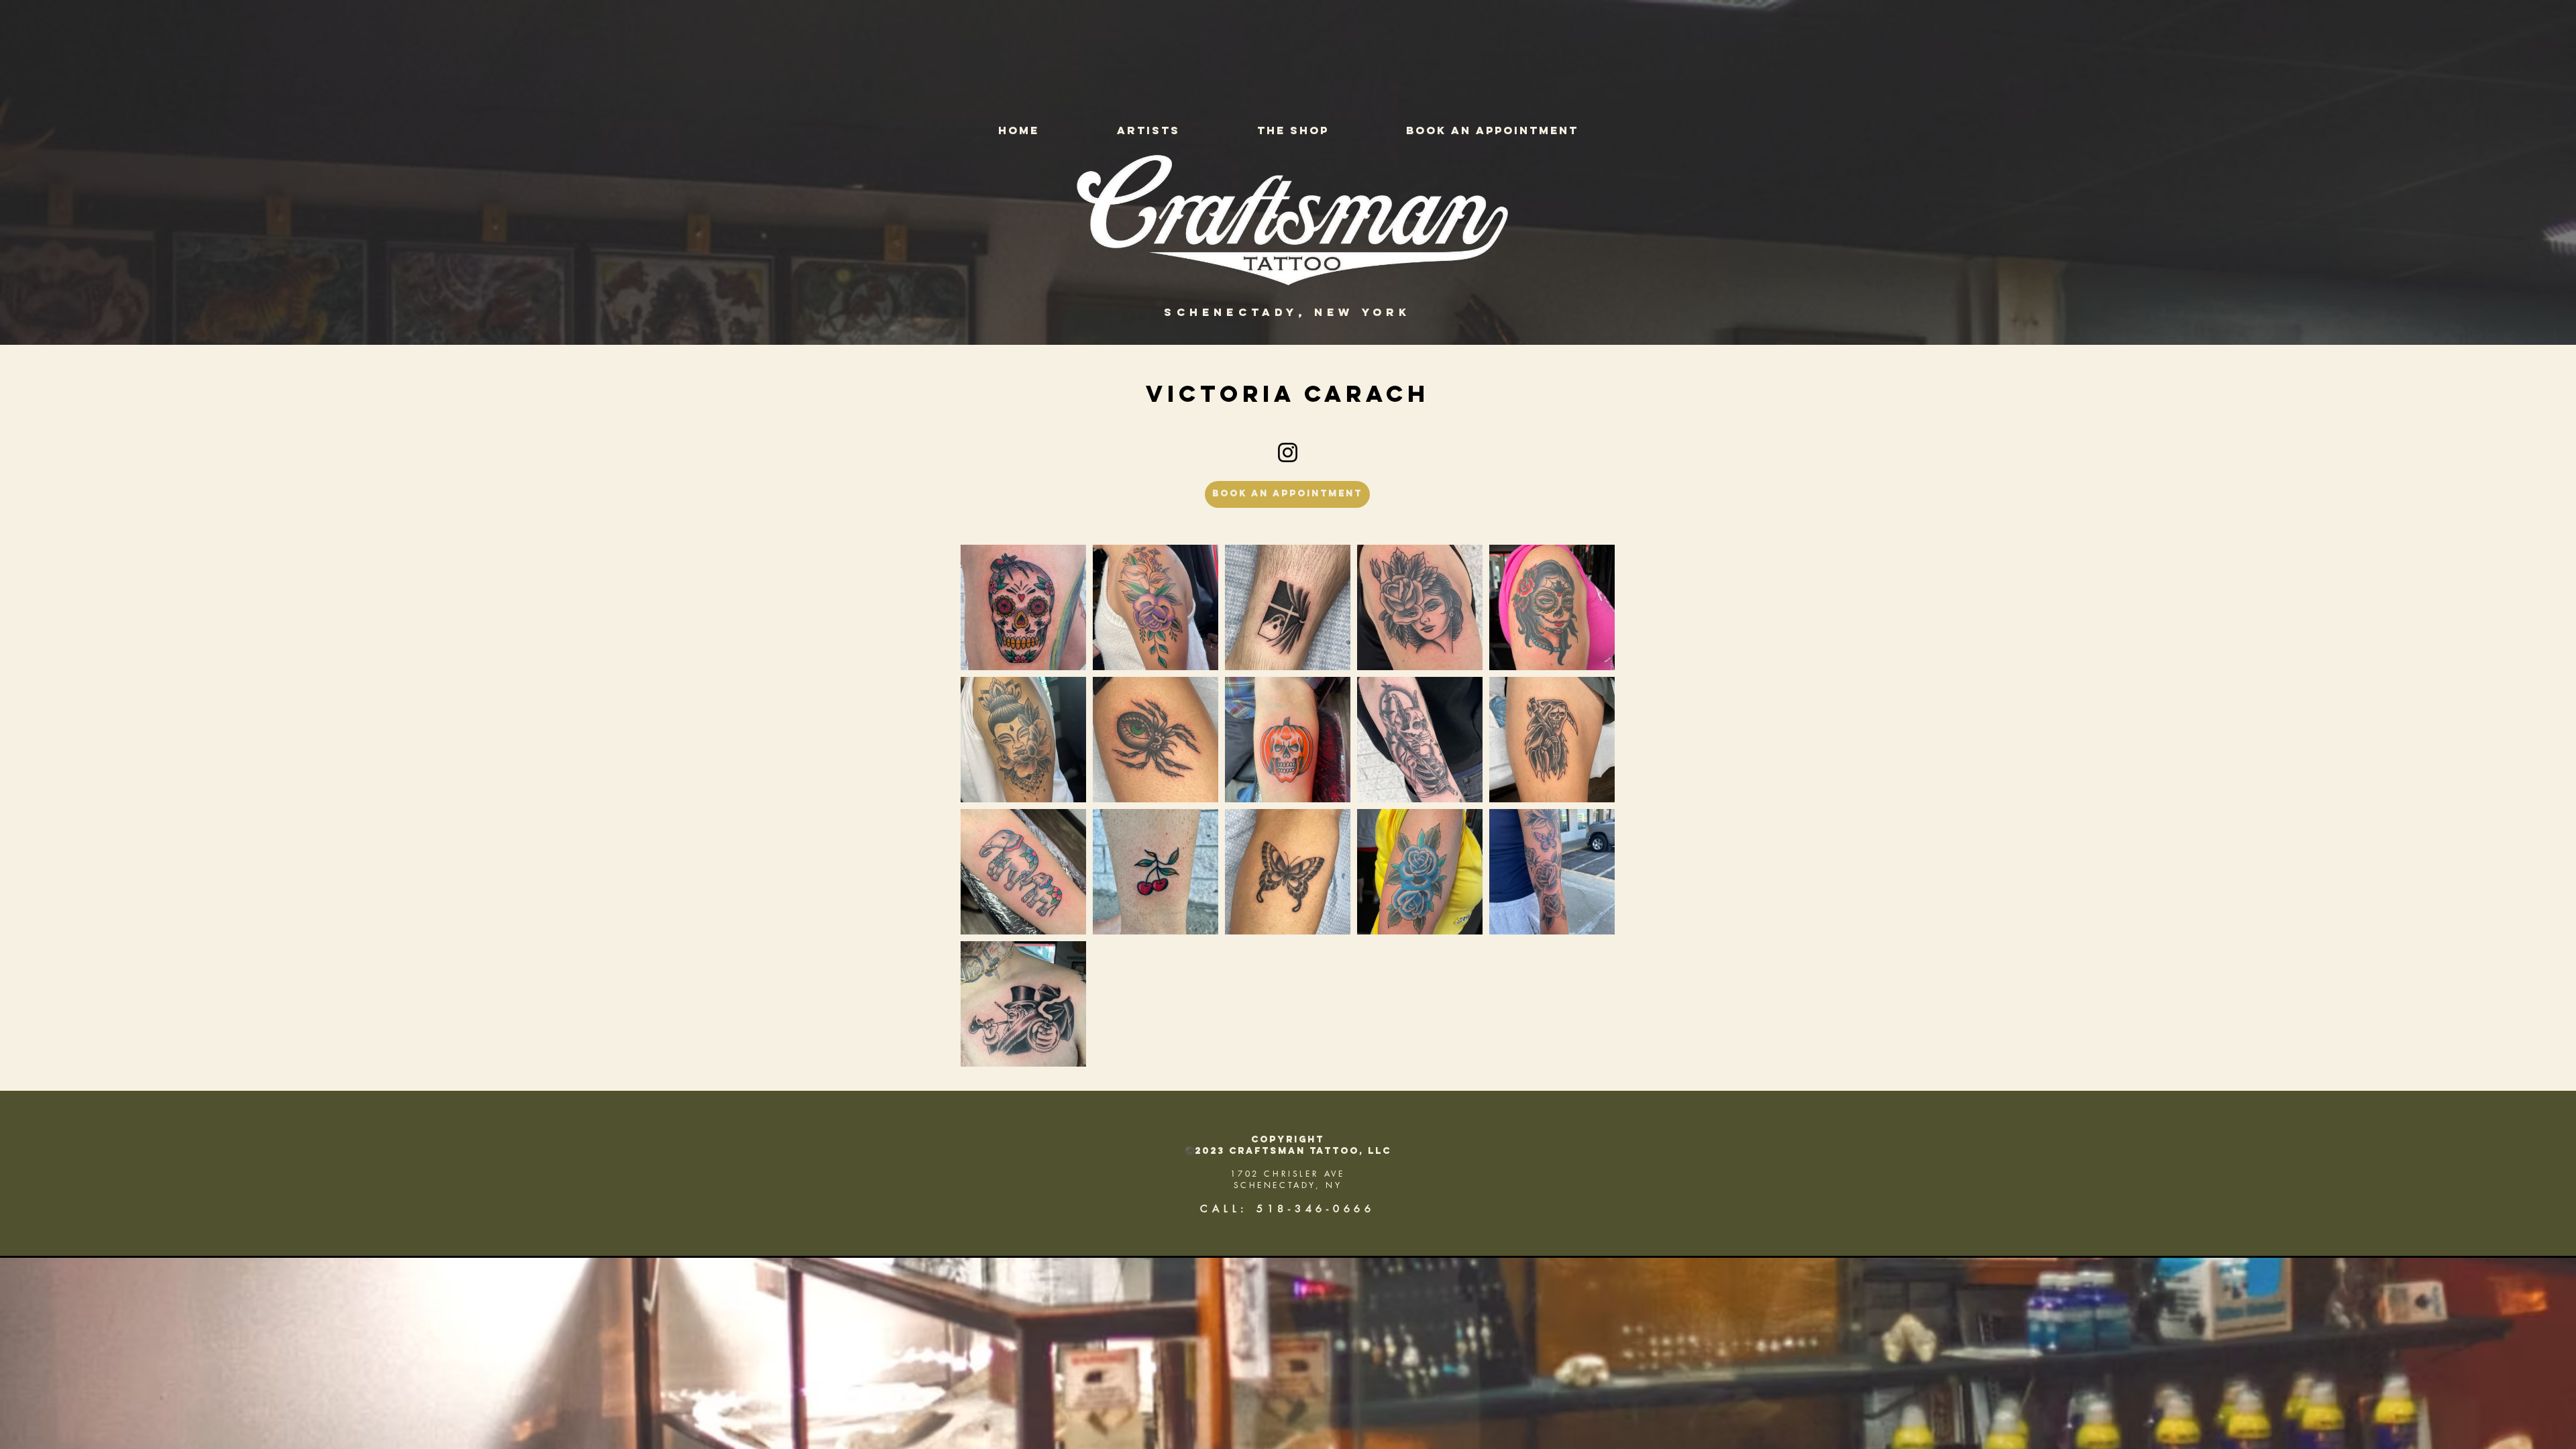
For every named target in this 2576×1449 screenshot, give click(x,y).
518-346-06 (1305, 1209)
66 (1364, 1209)
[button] (1148, 130)
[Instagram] (1288, 452)
